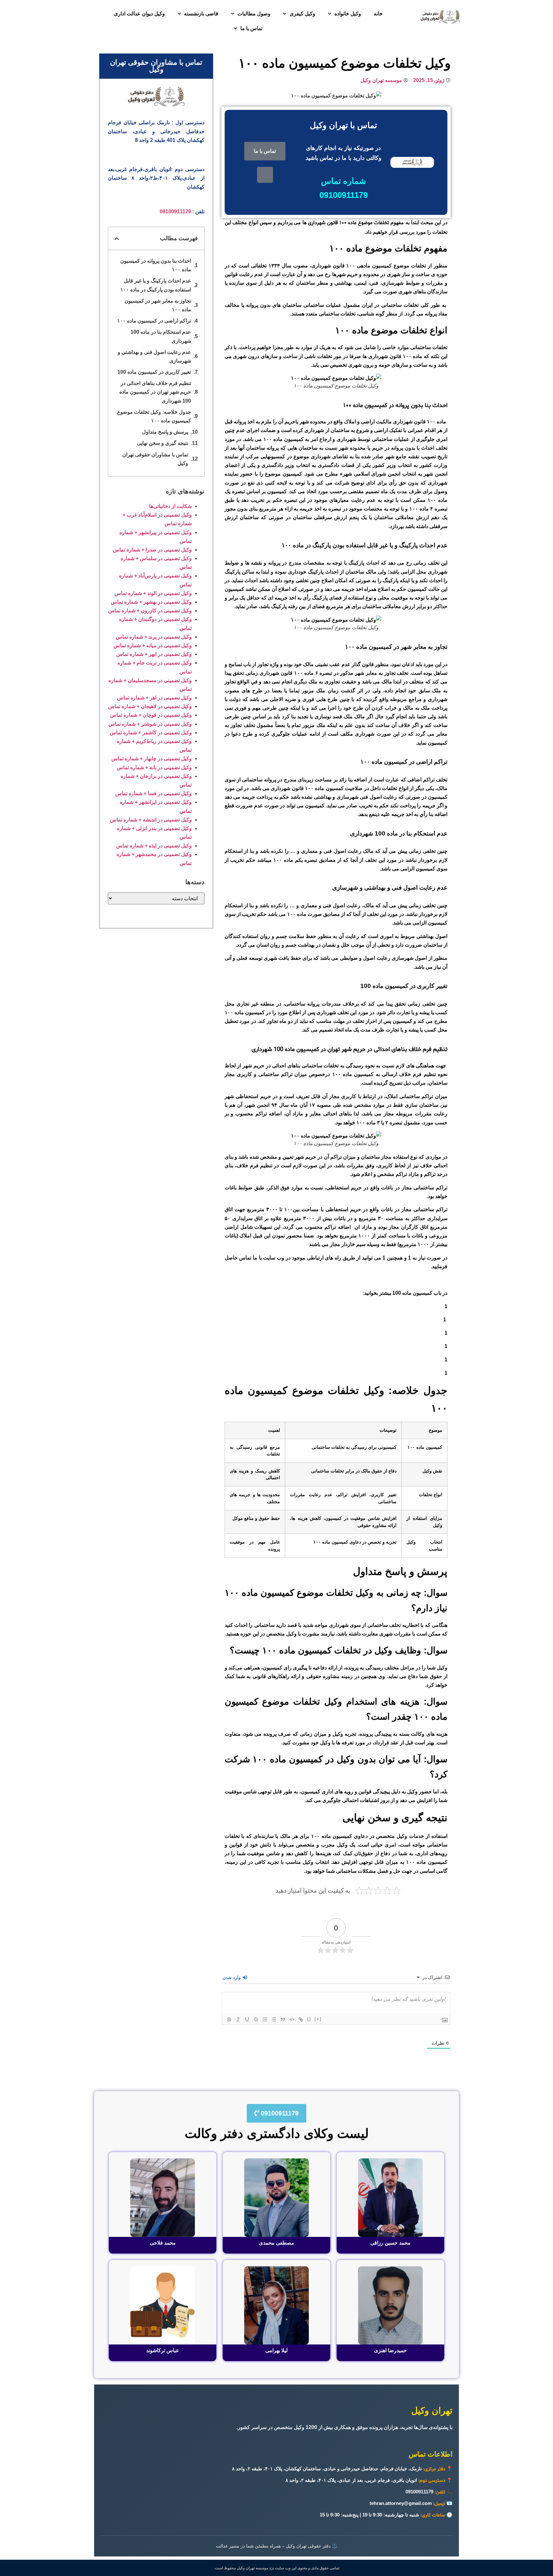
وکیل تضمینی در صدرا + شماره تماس (152, 550)
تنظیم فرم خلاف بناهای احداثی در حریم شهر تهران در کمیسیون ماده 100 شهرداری (155, 392)
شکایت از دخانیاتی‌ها (170, 506)
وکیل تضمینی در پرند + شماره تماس (154, 637)
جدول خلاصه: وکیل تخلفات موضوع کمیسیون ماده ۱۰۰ (154, 416)
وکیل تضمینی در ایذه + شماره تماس (154, 846)
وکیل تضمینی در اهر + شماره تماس (154, 698)
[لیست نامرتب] (274, 2019)
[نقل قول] (283, 2019)
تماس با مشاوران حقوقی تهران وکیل (155, 459)
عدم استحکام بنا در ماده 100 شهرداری (161, 336)
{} (309, 2019)
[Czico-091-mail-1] (265, 175)
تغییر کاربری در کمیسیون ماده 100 (154, 372)
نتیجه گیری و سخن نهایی (163, 443)
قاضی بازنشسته (201, 14)
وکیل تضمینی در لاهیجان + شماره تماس (150, 706)
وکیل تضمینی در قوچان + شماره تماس (151, 715)
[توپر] (229, 2019)
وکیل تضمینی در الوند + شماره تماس (153, 593)
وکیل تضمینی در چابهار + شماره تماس (152, 758)
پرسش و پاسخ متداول (165, 432)
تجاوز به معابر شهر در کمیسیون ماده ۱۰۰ (158, 305)
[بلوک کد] (292, 2019)
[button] (117, 239)
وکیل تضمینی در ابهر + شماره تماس (154, 654)
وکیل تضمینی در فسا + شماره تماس (153, 793)
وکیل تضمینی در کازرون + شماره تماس (150, 611)
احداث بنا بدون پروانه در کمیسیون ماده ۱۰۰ (156, 265)
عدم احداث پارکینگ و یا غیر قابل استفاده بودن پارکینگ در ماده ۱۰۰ (156, 285)
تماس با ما (251, 28)
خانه (378, 14)
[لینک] (301, 2019)
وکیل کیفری (302, 14)
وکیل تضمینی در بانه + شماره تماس (154, 767)
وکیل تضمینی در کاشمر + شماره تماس (151, 733)
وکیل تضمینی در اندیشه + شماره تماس (151, 820)
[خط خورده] (256, 2019)
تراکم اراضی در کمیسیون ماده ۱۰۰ (154, 321)
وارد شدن (232, 1977)
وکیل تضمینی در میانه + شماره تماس (153, 645)
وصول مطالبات (254, 14)
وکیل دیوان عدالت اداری (139, 14)
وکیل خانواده (348, 14)
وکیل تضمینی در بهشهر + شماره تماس (151, 602)
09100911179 (175, 212)
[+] (318, 2019)
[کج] (238, 2019)
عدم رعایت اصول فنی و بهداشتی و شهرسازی (154, 356)
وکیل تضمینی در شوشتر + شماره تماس (150, 724)
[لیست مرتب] (265, 2019)
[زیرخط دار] (247, 2019)
